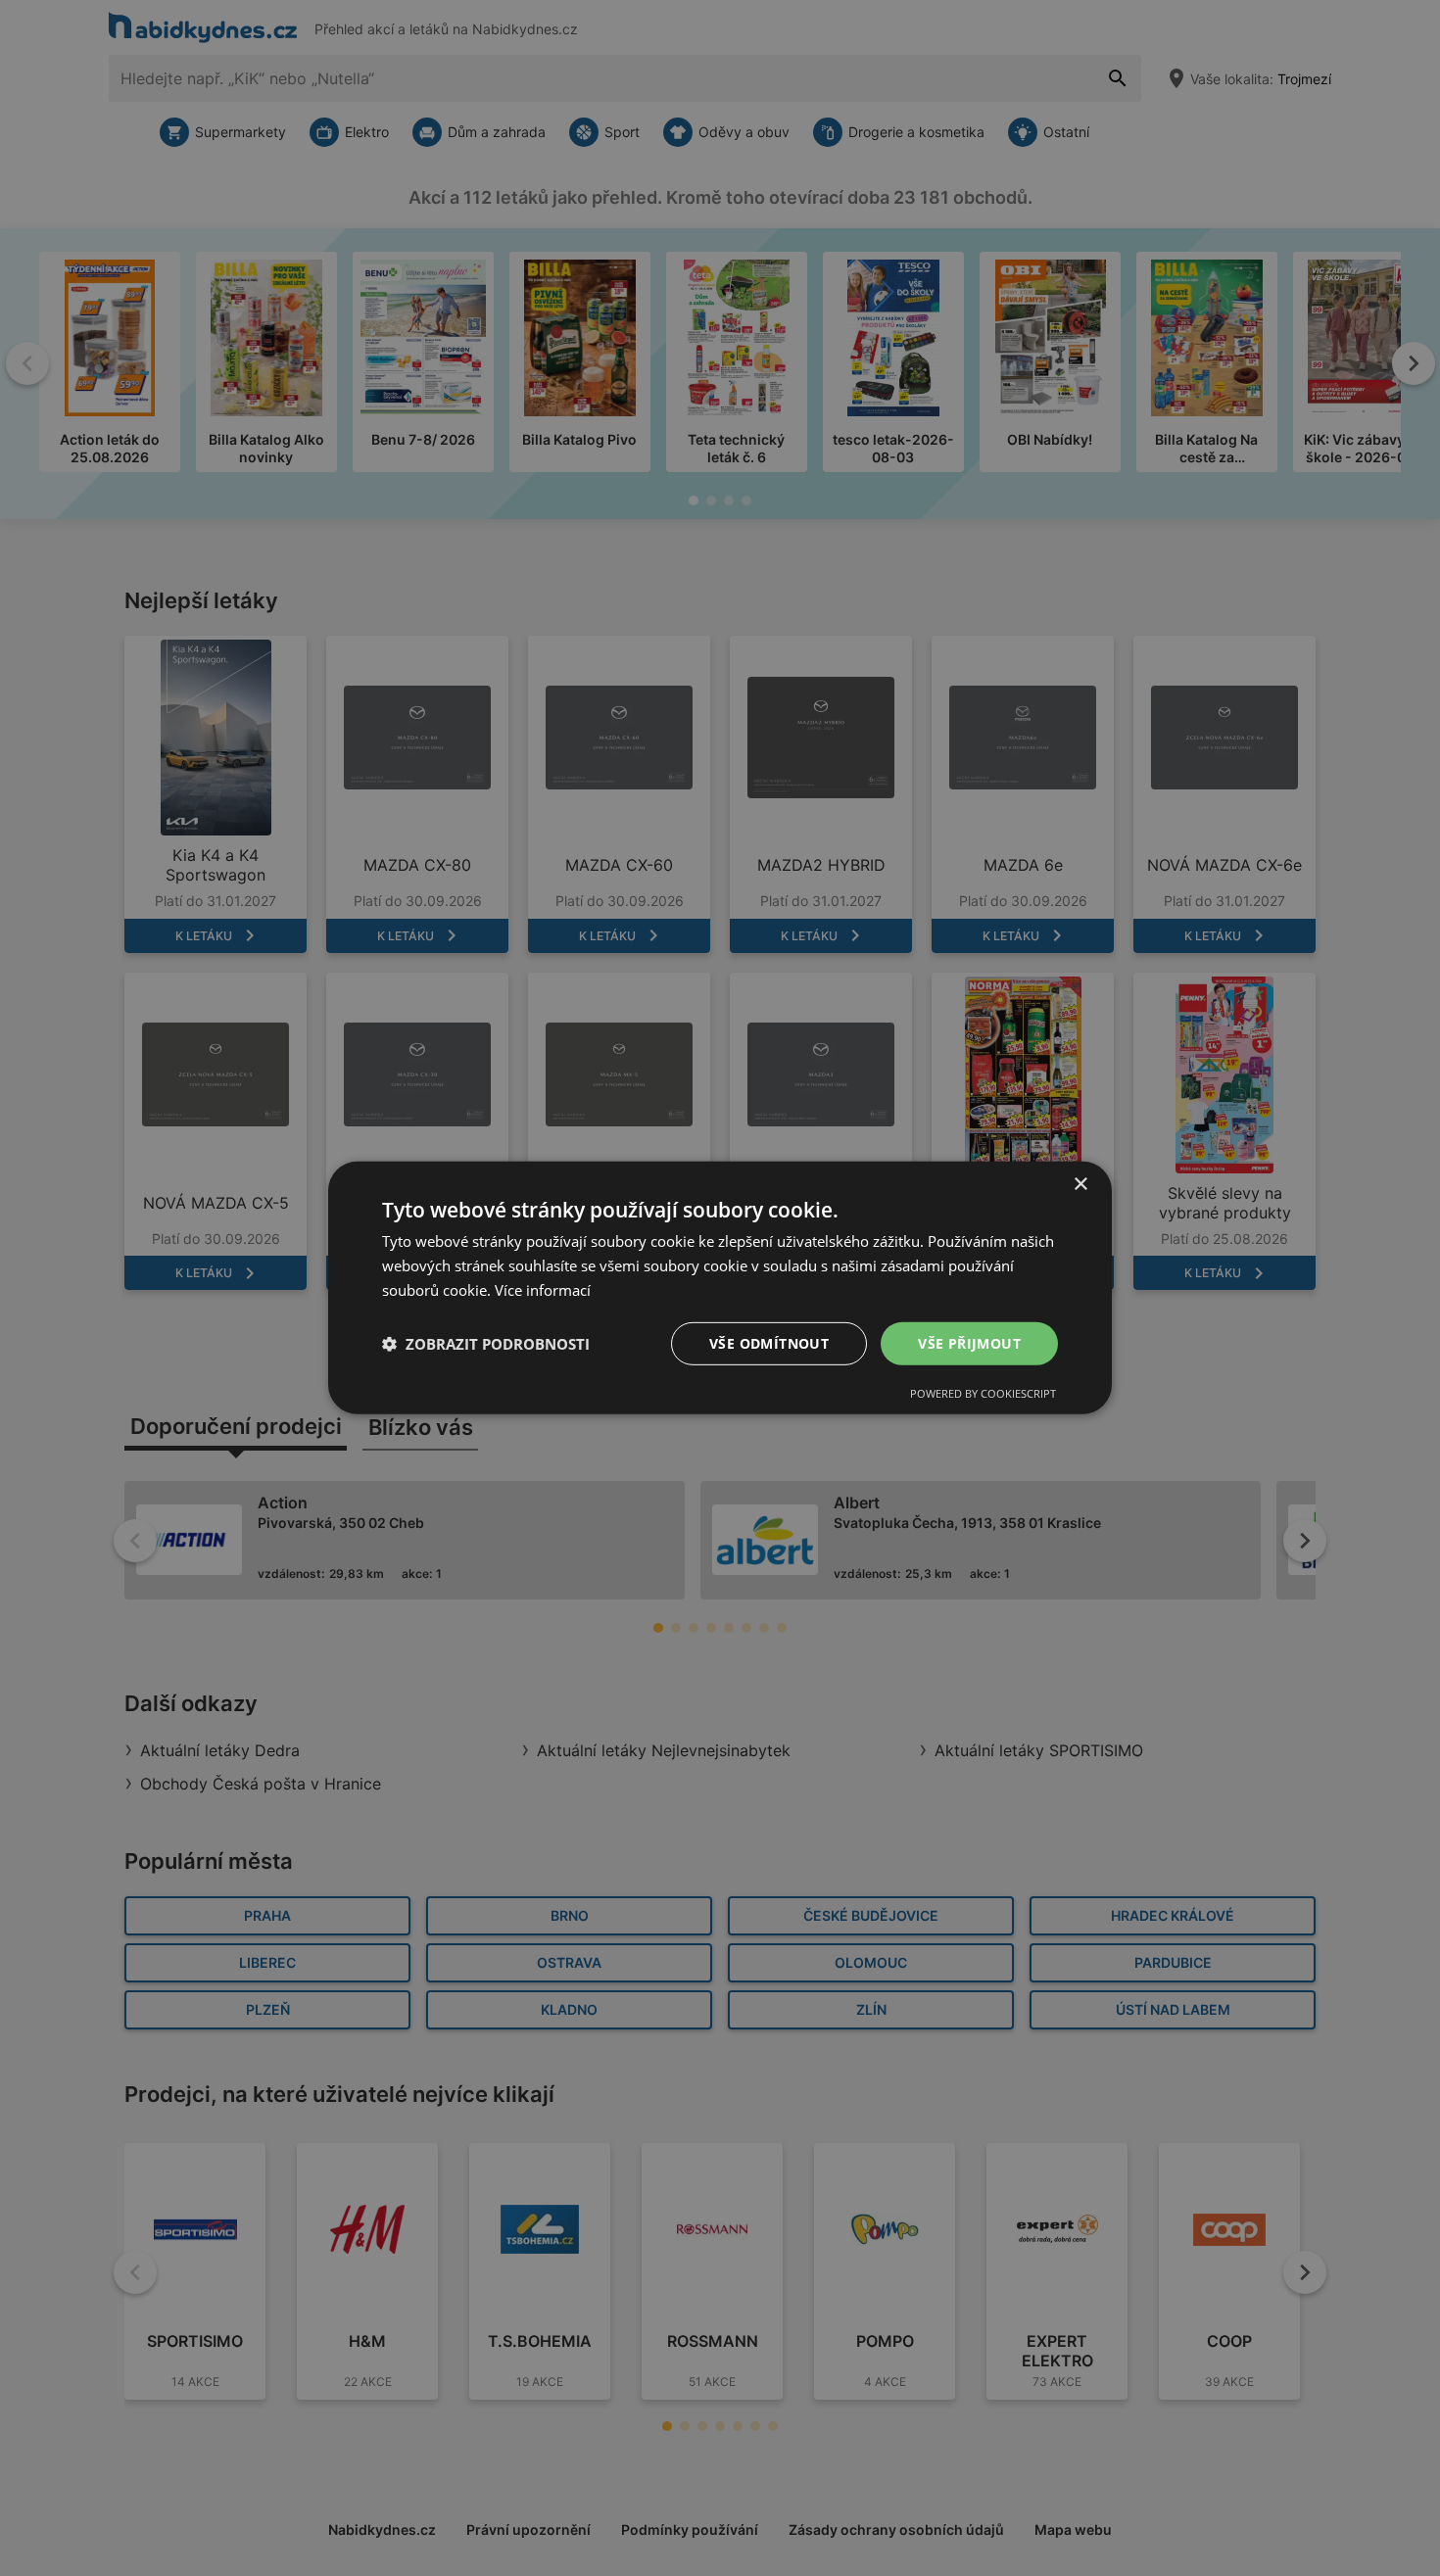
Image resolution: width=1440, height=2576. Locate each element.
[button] (486, 1344)
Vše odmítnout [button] (769, 1342)
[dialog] (720, 1288)
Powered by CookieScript (983, 1393)
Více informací (543, 1290)
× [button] (1080, 1185)
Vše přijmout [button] (969, 1342)
